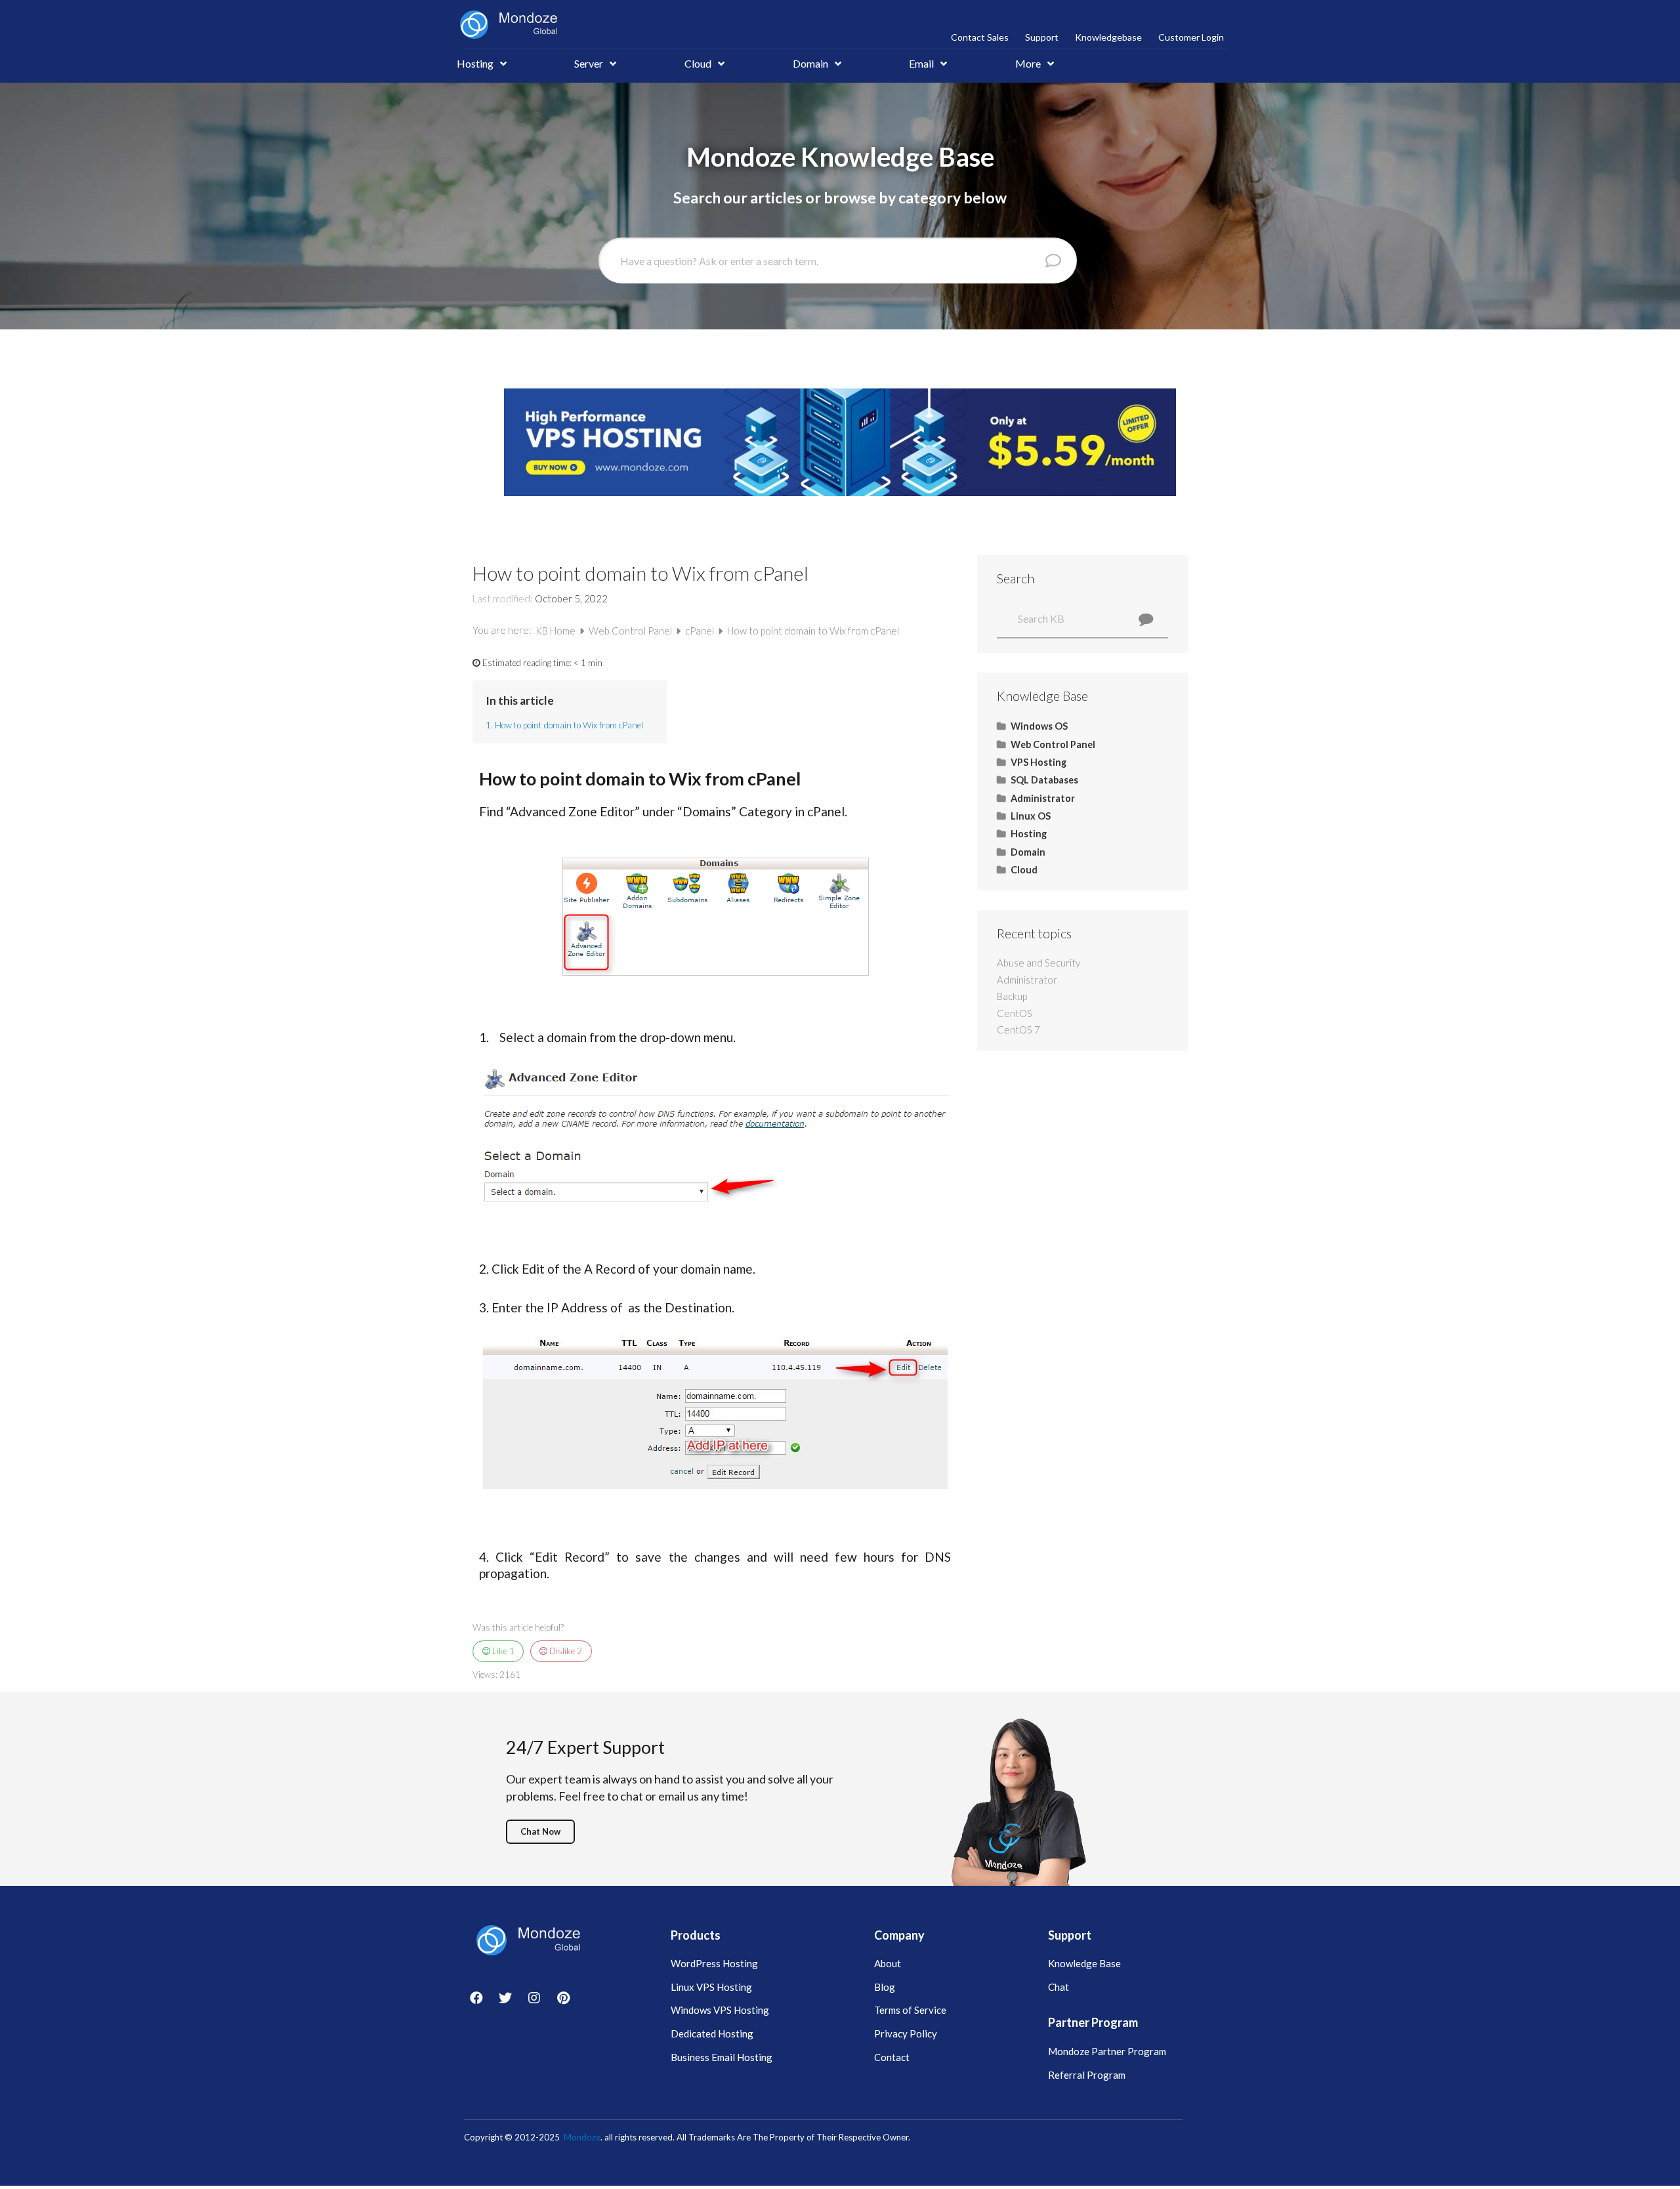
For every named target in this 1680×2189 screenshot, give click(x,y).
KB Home (556, 631)
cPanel (701, 631)
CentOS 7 (1018, 1030)
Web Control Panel (631, 631)
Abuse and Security (1039, 963)
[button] (540, 1832)
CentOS (1015, 1013)
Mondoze (582, 2137)
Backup (1012, 996)
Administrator (1027, 980)
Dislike (565, 1651)
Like (502, 1651)
